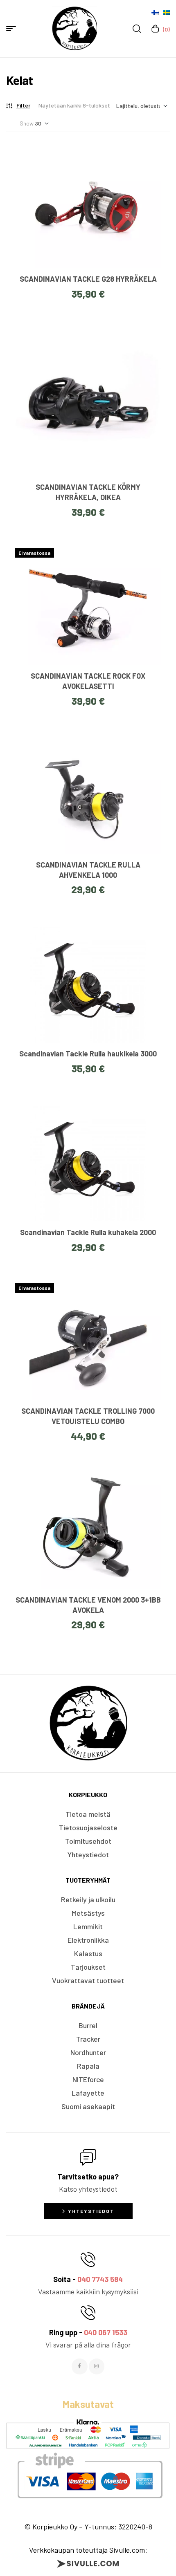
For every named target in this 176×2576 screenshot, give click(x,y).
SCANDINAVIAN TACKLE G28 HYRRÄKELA (88, 279)
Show (27, 123)
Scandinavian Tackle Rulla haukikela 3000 (88, 1054)
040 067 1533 (106, 2332)
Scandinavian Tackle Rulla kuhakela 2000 (88, 1232)
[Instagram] (97, 2366)
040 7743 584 (100, 2279)
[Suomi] (155, 13)
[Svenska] (167, 13)
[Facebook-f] (79, 2366)
